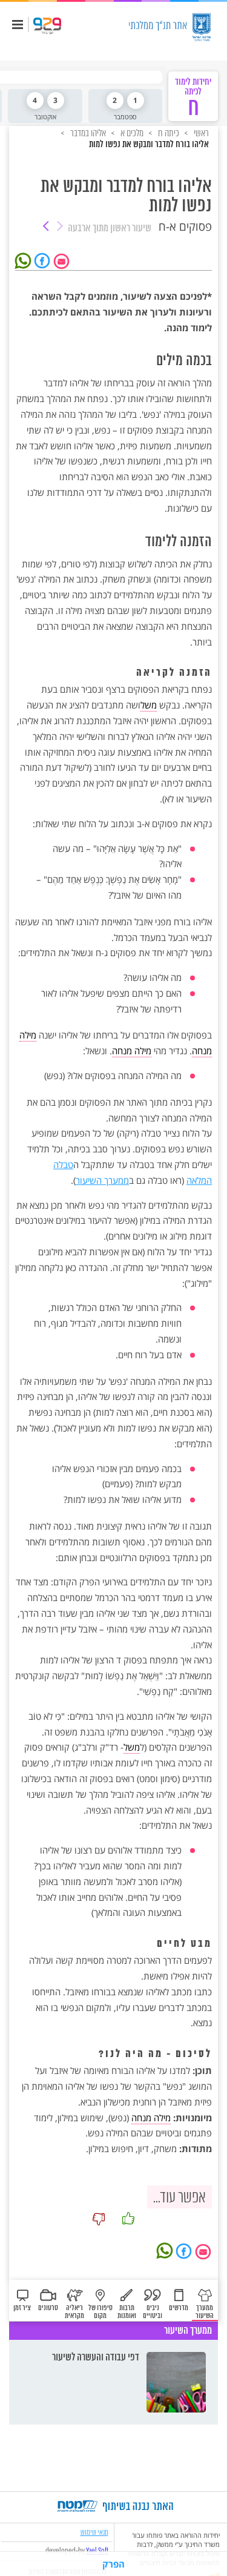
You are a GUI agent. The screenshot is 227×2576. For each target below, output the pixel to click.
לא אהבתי (99, 2219)
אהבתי (128, 2219)
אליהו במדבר (87, 133)
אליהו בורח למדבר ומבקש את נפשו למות (149, 145)
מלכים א (131, 133)
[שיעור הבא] (46, 227)
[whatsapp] (25, 260)
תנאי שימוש (94, 2532)
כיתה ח (168, 133)
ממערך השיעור (102, 1180)
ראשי (200, 133)
